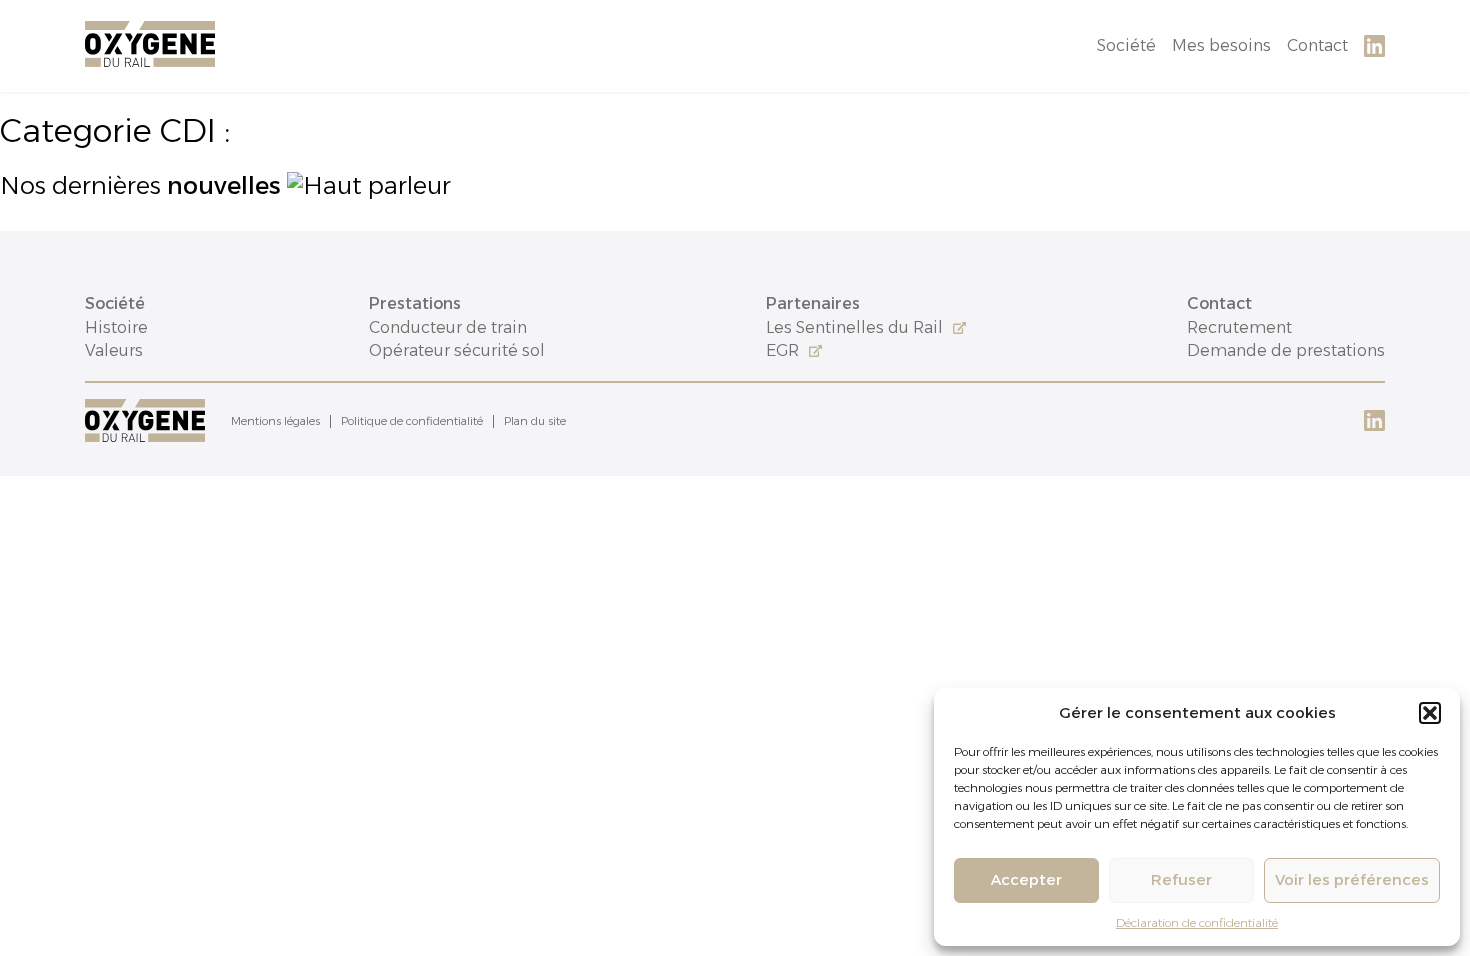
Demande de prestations (1286, 351)
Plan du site (535, 421)
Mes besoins (1221, 46)
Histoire (116, 328)
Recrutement (1239, 328)
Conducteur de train (448, 328)
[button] (1430, 713)
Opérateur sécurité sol (457, 351)
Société (1126, 46)
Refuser (1181, 879)
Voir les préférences (1352, 879)
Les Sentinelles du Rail (854, 328)
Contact (1317, 46)
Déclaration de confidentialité (1197, 922)
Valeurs (114, 351)
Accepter (1026, 879)
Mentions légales (275, 421)
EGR (782, 351)
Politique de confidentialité (412, 421)
